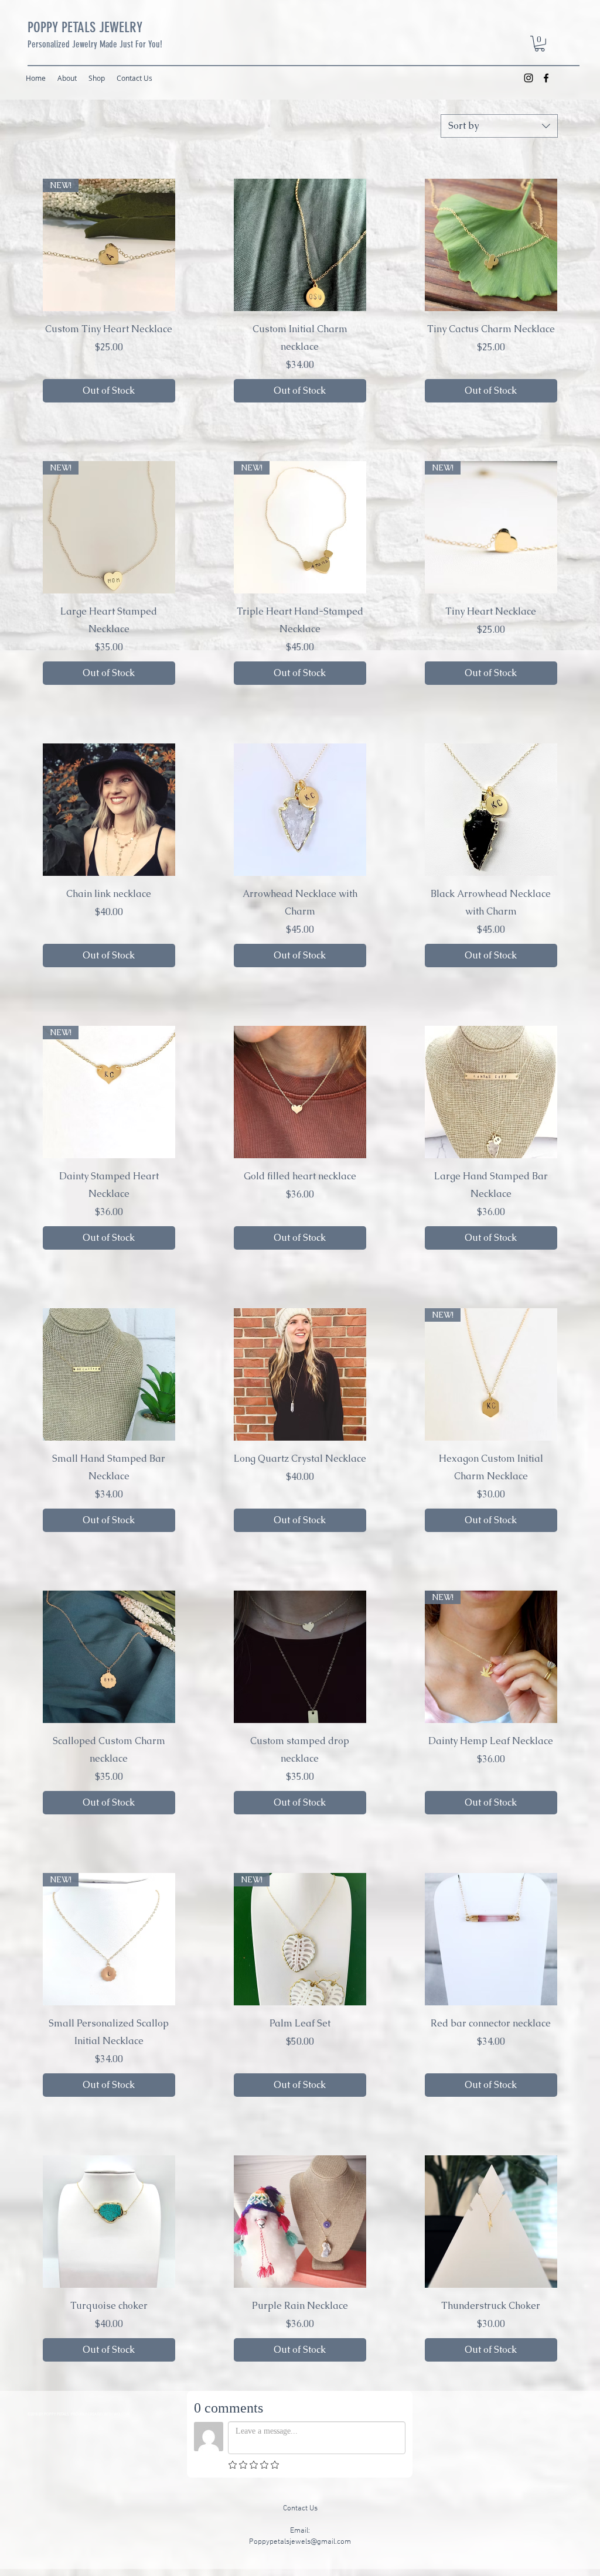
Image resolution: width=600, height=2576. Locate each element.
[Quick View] (300, 245)
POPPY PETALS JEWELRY (85, 27)
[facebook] (546, 78)
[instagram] (529, 78)
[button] (540, 44)
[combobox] (499, 126)
